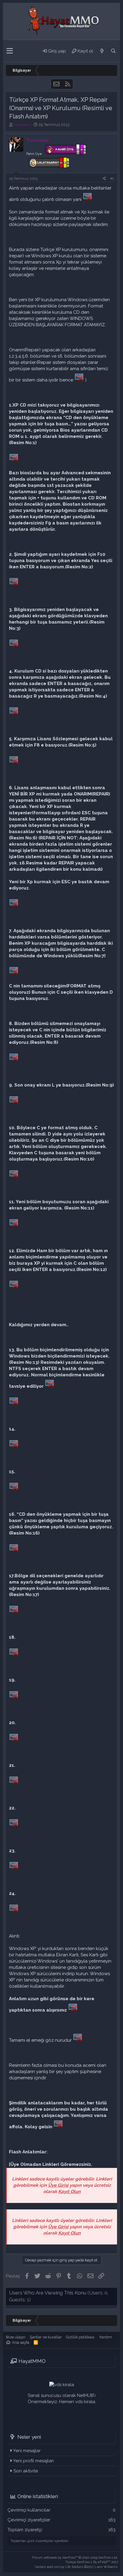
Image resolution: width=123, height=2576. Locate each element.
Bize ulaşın (16, 2337)
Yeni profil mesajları (33, 2461)
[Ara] (113, 51)
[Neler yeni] (102, 51)
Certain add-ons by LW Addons (77, 2567)
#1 (112, 178)
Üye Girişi (58, 2185)
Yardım (105, 2337)
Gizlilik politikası (80, 2337)
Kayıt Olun (69, 2192)
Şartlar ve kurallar (46, 2337)
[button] (10, 51)
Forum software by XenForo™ (75, 2558)
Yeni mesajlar (27, 2451)
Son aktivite (26, 2471)
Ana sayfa (21, 2342)
